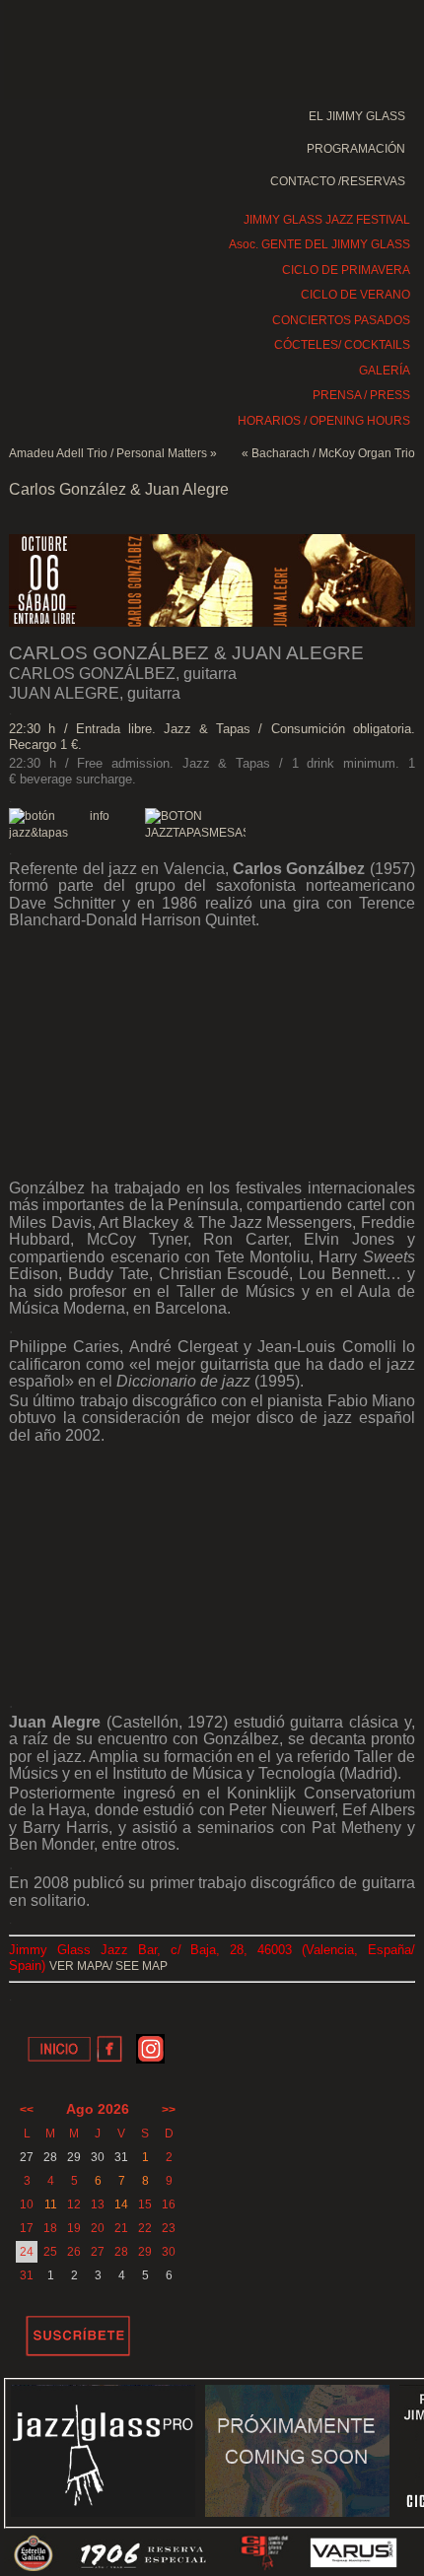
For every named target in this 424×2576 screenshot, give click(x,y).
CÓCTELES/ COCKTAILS (342, 345)
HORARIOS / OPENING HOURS (324, 421)
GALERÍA (385, 371)
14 (121, 2204)
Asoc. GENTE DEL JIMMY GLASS (319, 244)
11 (51, 2204)
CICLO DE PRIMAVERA (346, 270)
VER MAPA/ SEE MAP (108, 1966)
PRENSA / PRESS (361, 395)
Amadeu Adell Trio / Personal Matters (108, 453)
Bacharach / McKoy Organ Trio (333, 453)
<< (27, 2110)
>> (169, 2110)
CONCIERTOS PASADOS (341, 320)
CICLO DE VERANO (355, 295)
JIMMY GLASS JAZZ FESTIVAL (327, 220)
